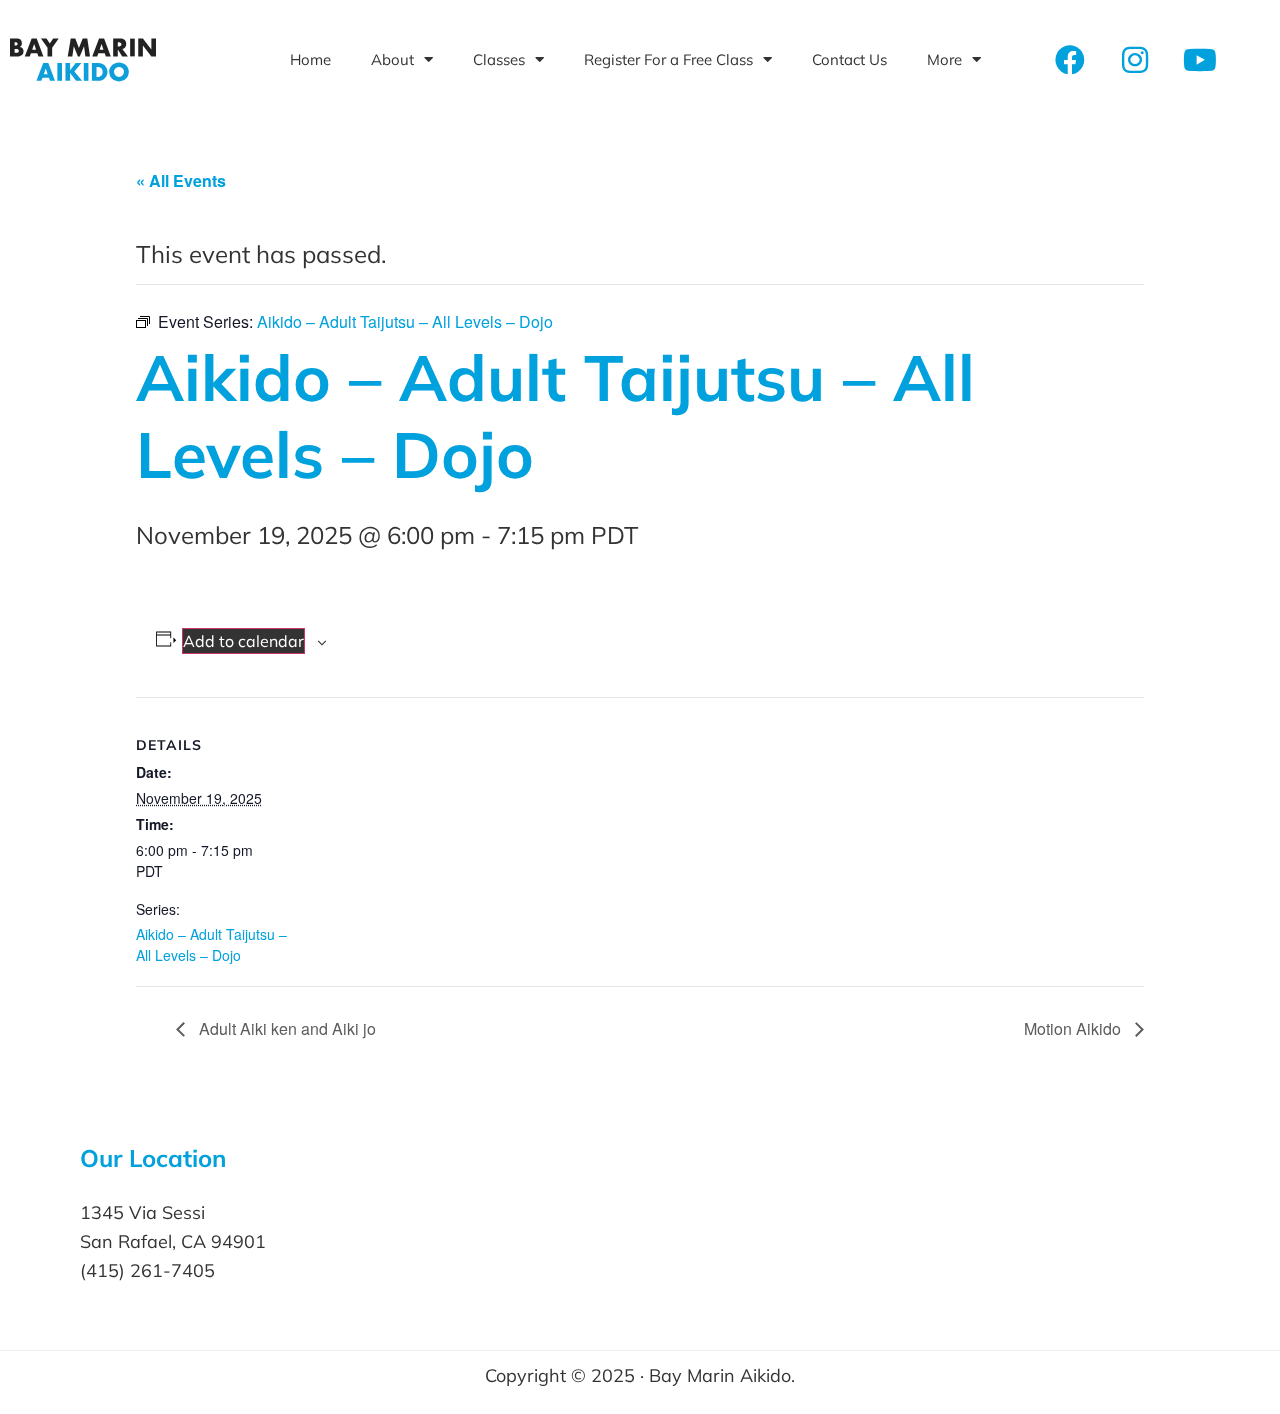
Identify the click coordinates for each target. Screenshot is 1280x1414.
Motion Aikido (1074, 1028)
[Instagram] (1135, 60)
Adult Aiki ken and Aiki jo (285, 1028)
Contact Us (849, 59)
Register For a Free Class (668, 59)
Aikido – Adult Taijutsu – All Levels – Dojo (211, 944)
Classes (499, 59)
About (392, 59)
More (944, 59)
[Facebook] (1070, 60)
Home (310, 59)
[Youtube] (1200, 60)
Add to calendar (243, 641)
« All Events (181, 180)
